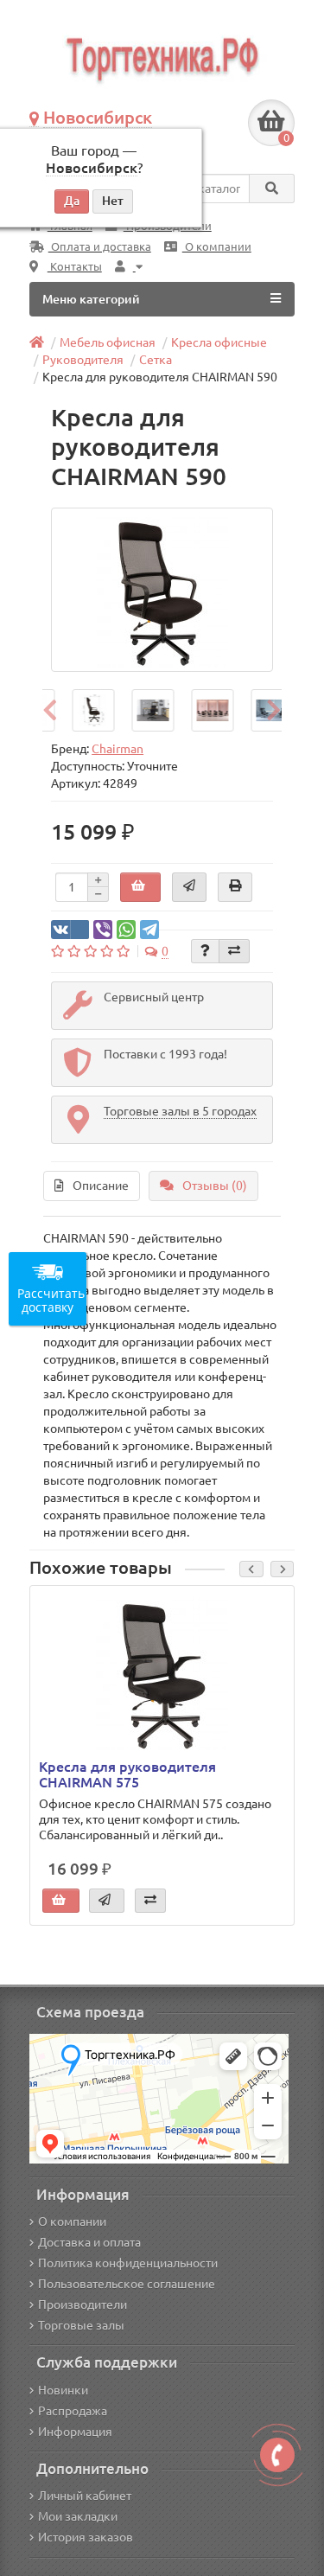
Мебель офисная (108, 342)
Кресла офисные (219, 342)
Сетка (156, 360)
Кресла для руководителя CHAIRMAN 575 (127, 1774)
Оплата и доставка (100, 247)
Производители (83, 2304)
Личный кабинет (85, 2496)
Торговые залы (81, 2325)
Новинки (63, 2390)
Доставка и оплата (89, 2242)
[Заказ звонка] (277, 2455)
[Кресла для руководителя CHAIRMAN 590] (162, 590)
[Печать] (235, 887)
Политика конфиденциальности (128, 2263)
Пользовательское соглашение (127, 2284)
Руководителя (83, 360)
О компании (217, 247)
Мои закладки (78, 2516)
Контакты (75, 267)
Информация (75, 2432)
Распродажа (73, 2411)
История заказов (86, 2537)
